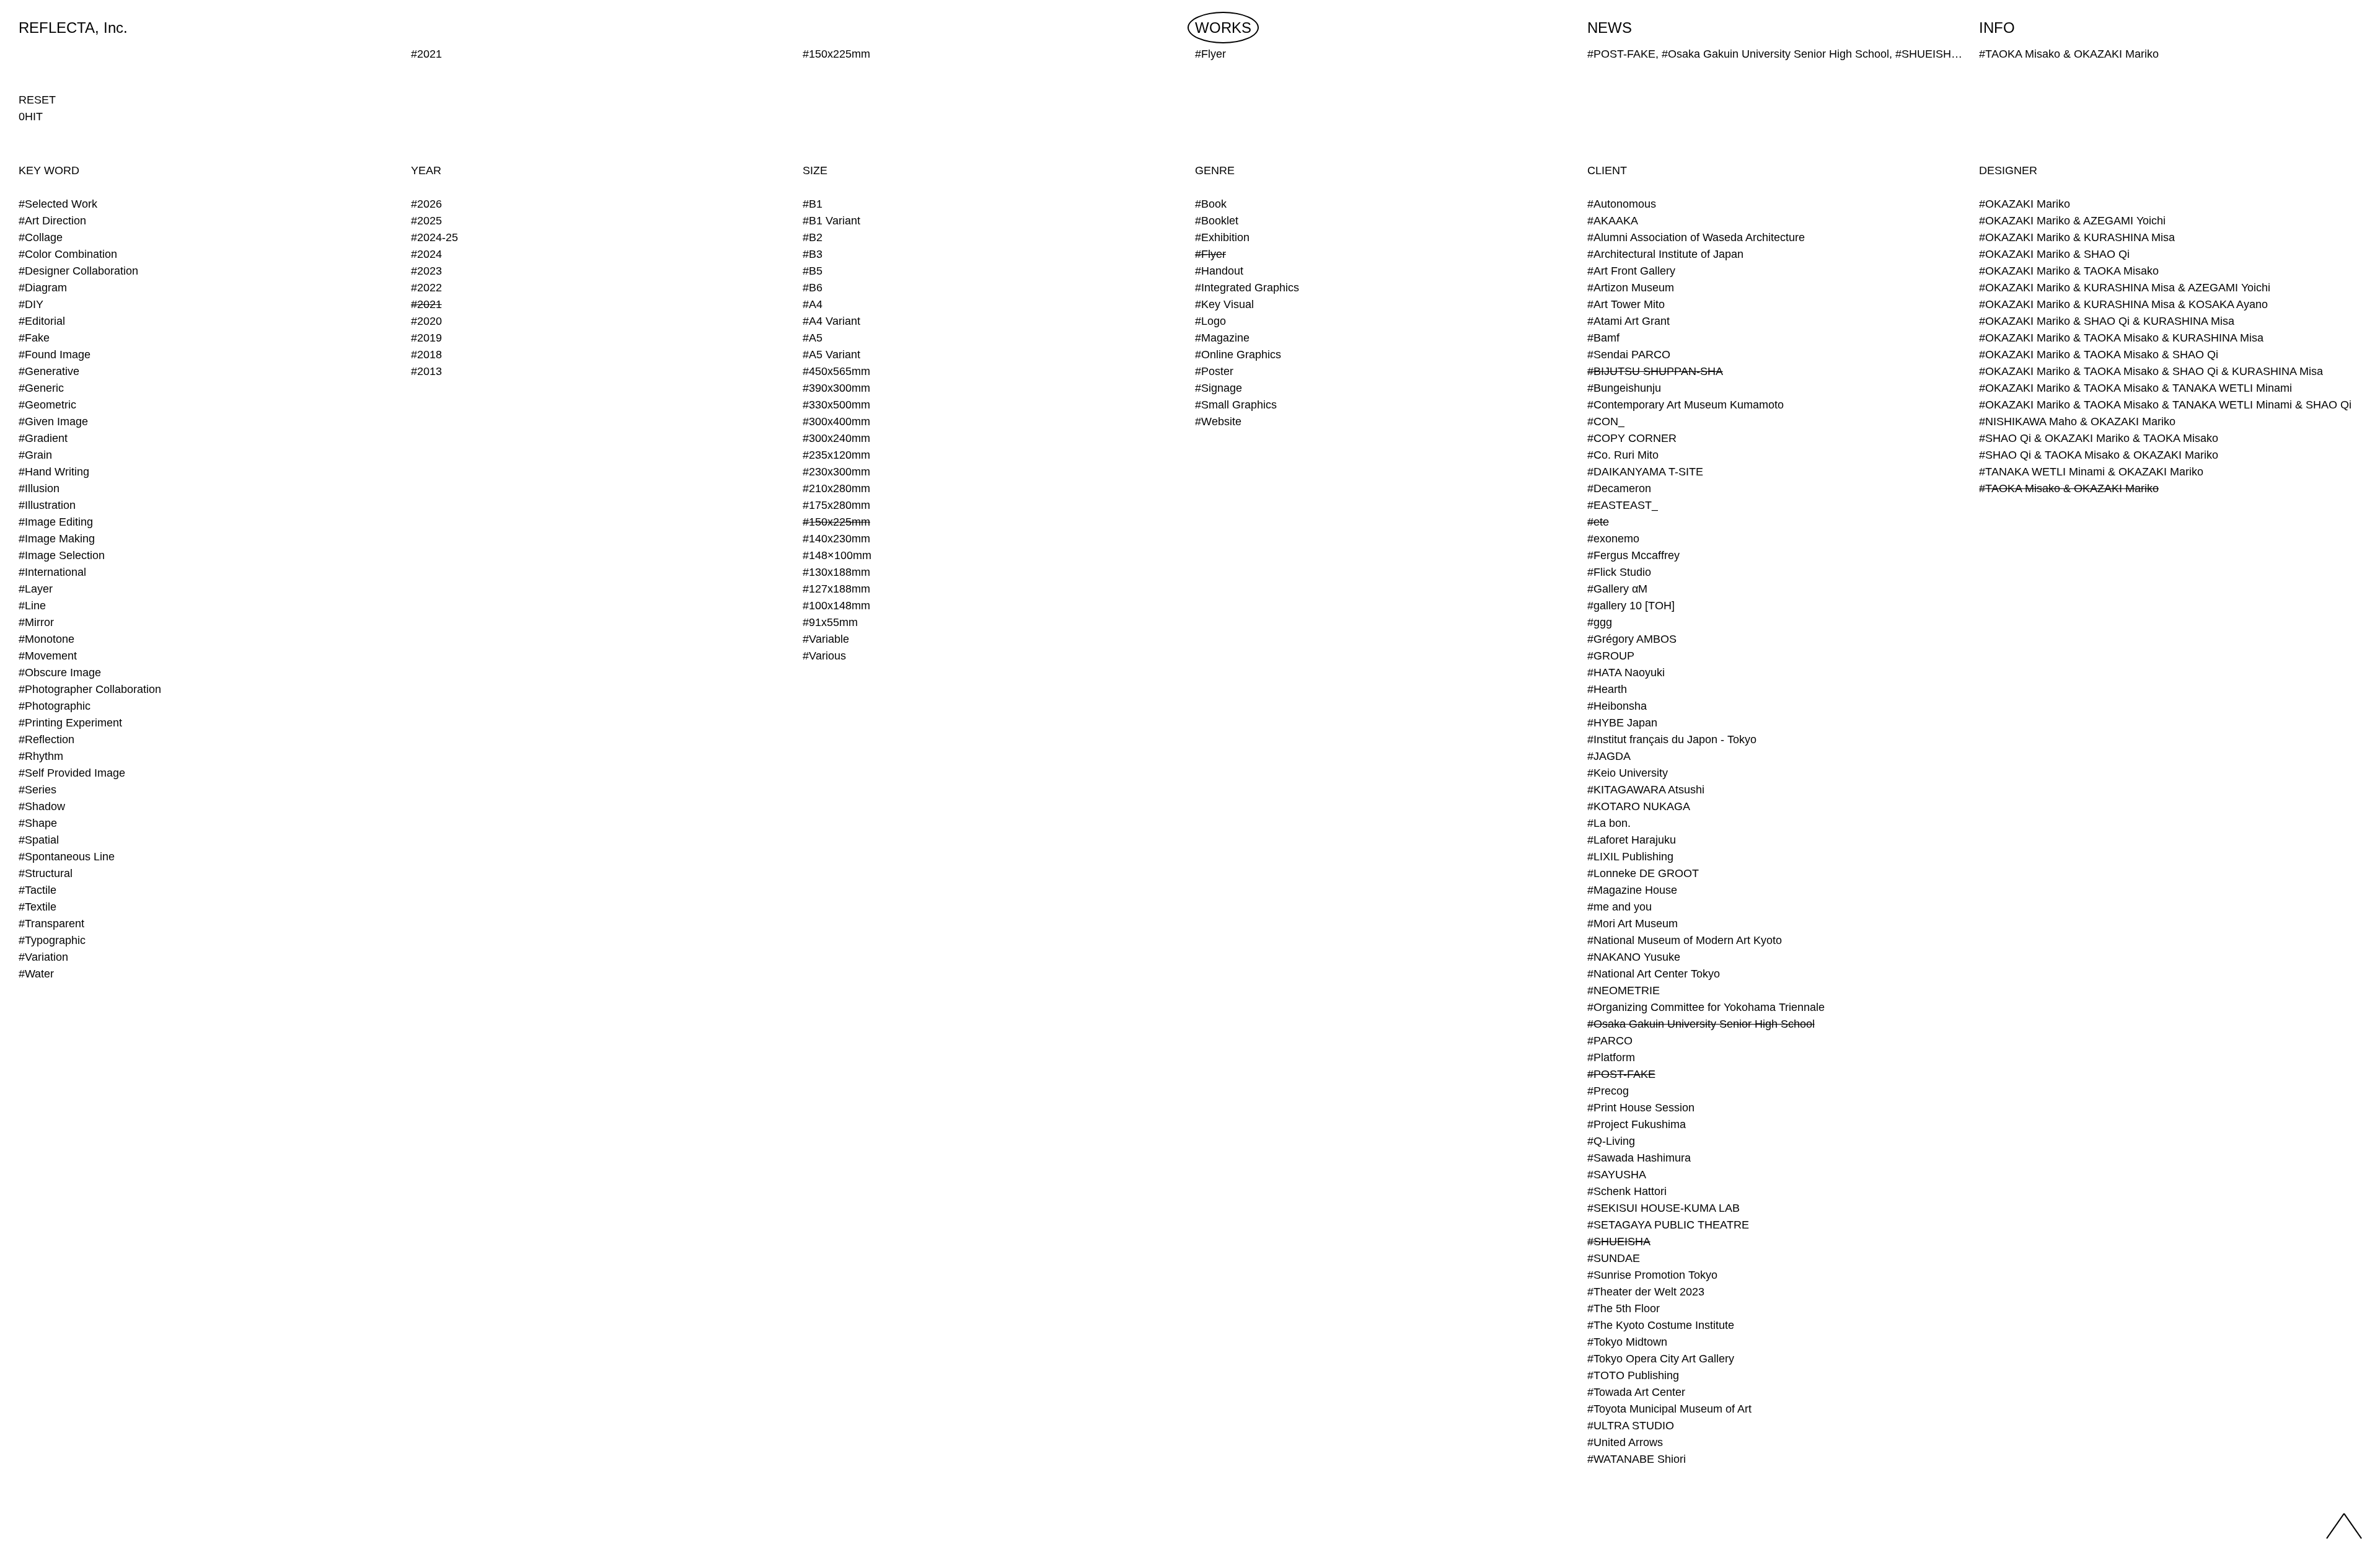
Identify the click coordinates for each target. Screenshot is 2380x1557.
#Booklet (1217, 221)
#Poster (1214, 371)
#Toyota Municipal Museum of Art (1669, 1409)
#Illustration (47, 505)
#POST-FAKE (1621, 1074)
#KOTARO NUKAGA (1639, 806)
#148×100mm (837, 555)
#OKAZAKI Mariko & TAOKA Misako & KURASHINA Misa (2121, 338)
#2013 (426, 371)
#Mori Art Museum (1633, 924)
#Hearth (1607, 689)
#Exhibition (1222, 237)
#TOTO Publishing (1633, 1375)
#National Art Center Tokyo (1654, 974)
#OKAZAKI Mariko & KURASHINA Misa (2077, 237)
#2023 (426, 271)
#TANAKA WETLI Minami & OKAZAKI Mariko (2091, 472)
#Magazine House (1632, 890)
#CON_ (1606, 421)
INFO (1997, 28)
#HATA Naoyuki (1626, 673)
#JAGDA (1609, 756)
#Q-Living (1611, 1141)
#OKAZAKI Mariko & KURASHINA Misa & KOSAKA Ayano (2123, 304)
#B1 (813, 204)
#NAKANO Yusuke (1634, 957)
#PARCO (1610, 1041)
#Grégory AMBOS (1632, 639)
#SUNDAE (1614, 1258)
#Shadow (42, 806)
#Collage (41, 237)
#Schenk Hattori (1627, 1191)
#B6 (813, 288)
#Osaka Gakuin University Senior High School (1701, 1024)
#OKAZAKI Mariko (2025, 204)
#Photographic (55, 706)
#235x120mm (836, 455)
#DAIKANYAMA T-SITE (1645, 472)
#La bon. (1609, 823)
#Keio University (1628, 773)
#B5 (813, 271)
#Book (1211, 204)
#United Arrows (1625, 1442)
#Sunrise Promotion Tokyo (1652, 1275)
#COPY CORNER (1632, 438)
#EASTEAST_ (1623, 505)
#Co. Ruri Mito (1623, 455)
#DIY (31, 304)
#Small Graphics (1236, 405)
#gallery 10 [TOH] (1631, 606)
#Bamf (1603, 338)
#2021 (426, 304)
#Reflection (46, 739)
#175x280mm (836, 505)
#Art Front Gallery (1631, 271)
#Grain (35, 455)
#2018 (426, 355)
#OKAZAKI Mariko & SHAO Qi (2054, 254)
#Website (1218, 421)
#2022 (426, 288)
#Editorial (42, 321)
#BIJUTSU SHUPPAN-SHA (1655, 371)
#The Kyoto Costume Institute (1661, 1325)
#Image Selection (62, 555)
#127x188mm (836, 589)
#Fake (34, 338)
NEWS (1610, 28)
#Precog (1608, 1091)
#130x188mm (836, 572)
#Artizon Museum (1631, 288)
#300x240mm (836, 438)
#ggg (1600, 622)
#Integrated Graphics (1247, 288)
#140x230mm (836, 539)
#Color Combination (68, 254)
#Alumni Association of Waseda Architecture (1696, 237)
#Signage (1219, 388)
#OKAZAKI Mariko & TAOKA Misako (2069, 271)
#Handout (1219, 271)
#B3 (813, 254)
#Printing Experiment (70, 723)
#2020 (426, 321)
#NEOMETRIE (1624, 990)
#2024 (426, 254)
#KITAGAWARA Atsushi (1646, 790)
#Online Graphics (1238, 355)
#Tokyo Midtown (1627, 1342)
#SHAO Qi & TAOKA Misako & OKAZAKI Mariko (2099, 455)
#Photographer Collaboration (90, 689)
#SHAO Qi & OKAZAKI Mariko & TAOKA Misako (2099, 438)
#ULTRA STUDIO (1631, 1426)
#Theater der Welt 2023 (1646, 1292)
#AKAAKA (1613, 221)
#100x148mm (836, 606)
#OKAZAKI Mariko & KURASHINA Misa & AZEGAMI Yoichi (2125, 288)
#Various (824, 656)
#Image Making (57, 539)
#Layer (36, 589)
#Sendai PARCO (1629, 355)
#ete (1598, 522)
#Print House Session (1641, 1108)
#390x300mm (836, 388)
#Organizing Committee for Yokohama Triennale (1706, 1007)
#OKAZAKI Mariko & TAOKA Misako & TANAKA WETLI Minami (2135, 388)
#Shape (38, 823)
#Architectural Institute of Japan (1665, 254)
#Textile (37, 907)
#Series (37, 790)
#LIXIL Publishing (1630, 857)
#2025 (426, 221)
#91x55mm (830, 622)
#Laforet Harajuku (1632, 840)
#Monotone (46, 639)
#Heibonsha (1617, 706)
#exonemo (1613, 539)
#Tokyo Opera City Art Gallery (1661, 1359)
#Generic (41, 388)
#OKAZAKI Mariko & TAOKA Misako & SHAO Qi (2099, 355)
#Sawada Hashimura (1639, 1158)
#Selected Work (58, 204)
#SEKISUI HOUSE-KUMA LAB (1664, 1208)
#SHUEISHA (1619, 1242)
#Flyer (1210, 254)
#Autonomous (1622, 204)
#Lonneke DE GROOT (1643, 873)
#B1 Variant (831, 221)
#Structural (46, 873)
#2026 (426, 204)
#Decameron (1619, 488)
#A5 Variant (831, 355)
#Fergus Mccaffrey (1633, 555)
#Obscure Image (60, 673)
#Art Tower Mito (1626, 304)
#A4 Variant (831, 321)
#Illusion (39, 488)
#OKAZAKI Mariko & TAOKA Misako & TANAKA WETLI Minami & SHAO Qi (2165, 405)
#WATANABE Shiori (1637, 1459)
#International (52, 572)
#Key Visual (1224, 304)
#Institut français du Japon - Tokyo (1672, 739)
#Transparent (51, 924)
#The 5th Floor (1624, 1308)
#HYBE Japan (1622, 723)
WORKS (1223, 28)
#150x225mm (836, 522)
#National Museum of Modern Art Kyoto (1685, 940)
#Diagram (43, 288)
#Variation (43, 957)
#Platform (1611, 1057)
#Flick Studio (1619, 572)
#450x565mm (836, 371)
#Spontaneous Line (67, 857)
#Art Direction (52, 221)
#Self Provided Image (72, 773)
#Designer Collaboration (78, 271)
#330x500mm (836, 405)
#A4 (813, 304)
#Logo (1210, 321)
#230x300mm (836, 472)
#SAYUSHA (1617, 1175)
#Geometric (47, 405)
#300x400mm (836, 421)
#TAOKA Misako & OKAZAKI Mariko (2069, 488)
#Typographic (52, 940)
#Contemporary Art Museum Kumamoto (1686, 405)
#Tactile (37, 890)
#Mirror (36, 622)
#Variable (826, 639)
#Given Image (53, 421)
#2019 (426, 338)
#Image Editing (56, 522)
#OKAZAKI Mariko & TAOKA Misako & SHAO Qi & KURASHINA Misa (2151, 371)
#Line (32, 606)
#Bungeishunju (1624, 388)
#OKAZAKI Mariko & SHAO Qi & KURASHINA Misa (2107, 321)
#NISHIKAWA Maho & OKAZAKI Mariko (2077, 421)
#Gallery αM (1617, 589)
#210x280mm (836, 488)
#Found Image (55, 355)
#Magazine (1222, 338)
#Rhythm (41, 756)
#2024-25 (434, 237)
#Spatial (39, 840)
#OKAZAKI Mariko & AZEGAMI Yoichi (2072, 221)
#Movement (48, 656)
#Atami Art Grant (1629, 321)
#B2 (813, 237)
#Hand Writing (54, 472)
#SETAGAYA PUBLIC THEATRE (1668, 1225)
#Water (36, 974)
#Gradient (43, 438)
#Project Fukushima (1637, 1124)
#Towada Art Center (1636, 1392)
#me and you (1620, 907)
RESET (37, 100)
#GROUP (1611, 656)
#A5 (813, 338)
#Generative (49, 371)
